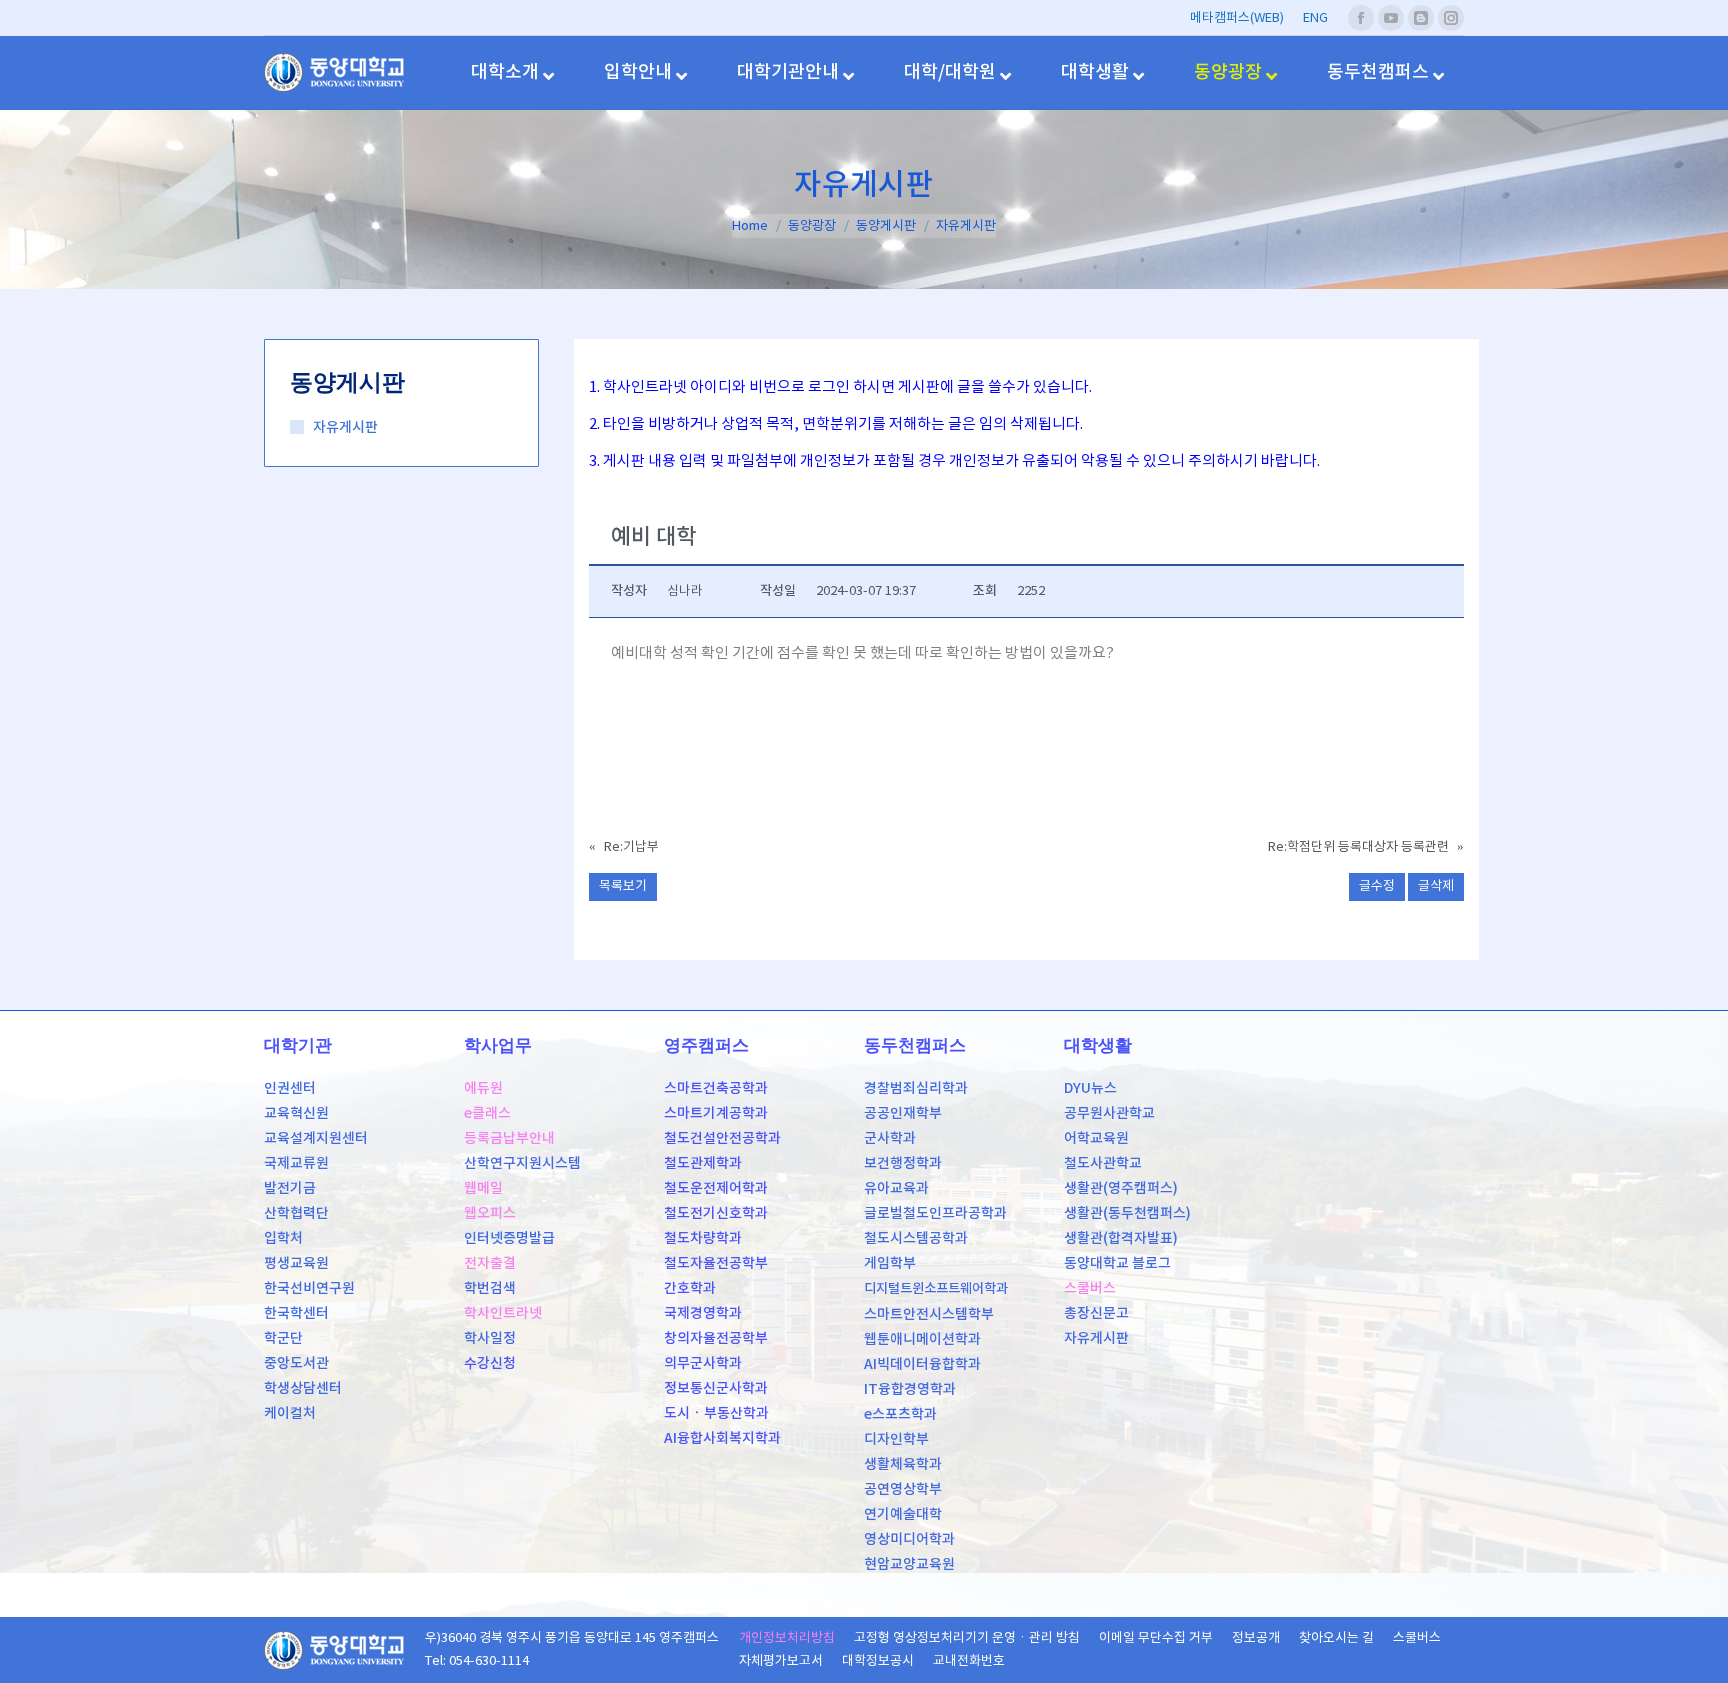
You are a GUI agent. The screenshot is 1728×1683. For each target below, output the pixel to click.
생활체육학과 (903, 1464)
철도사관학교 (1103, 1163)
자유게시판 (345, 427)
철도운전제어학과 (716, 1188)
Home (750, 226)
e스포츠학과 (900, 1414)
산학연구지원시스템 (522, 1163)
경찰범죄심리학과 (916, 1088)
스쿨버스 (1090, 1288)
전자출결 (490, 1263)
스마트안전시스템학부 (929, 1314)
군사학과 (890, 1138)
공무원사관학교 (1109, 1113)
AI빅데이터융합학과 (922, 1364)
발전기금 (290, 1188)
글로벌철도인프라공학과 (935, 1213)
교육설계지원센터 (316, 1138)
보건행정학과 (903, 1163)
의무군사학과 (703, 1363)
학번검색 (490, 1288)
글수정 (1377, 886)
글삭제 (1436, 886)
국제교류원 (296, 1163)
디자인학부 (896, 1439)
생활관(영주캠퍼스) (1121, 1188)
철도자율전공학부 (716, 1263)
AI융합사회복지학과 (722, 1438)
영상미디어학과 (909, 1539)
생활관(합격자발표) (1121, 1238)
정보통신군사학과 (716, 1388)
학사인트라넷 (503, 1313)
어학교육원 (1096, 1138)
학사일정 (490, 1338)
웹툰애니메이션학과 (922, 1339)
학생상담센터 (303, 1388)
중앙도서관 (296, 1363)
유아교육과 (896, 1188)
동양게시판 (886, 226)
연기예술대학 (903, 1514)
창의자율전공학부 (716, 1338)
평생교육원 (296, 1263)
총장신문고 (1096, 1313)
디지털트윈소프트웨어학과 (936, 1289)
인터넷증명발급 (509, 1238)
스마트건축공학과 (716, 1088)
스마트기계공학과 (716, 1113)
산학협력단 (296, 1213)
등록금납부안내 (509, 1138)
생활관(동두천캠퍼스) (1127, 1213)
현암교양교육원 (909, 1564)
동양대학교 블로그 (1117, 1263)
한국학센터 (296, 1313)
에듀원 (483, 1088)
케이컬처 (290, 1413)
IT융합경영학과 (910, 1389)
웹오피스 (490, 1213)
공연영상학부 (903, 1489)
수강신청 (490, 1363)
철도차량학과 (703, 1238)
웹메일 (483, 1188)
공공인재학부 (903, 1113)
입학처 (283, 1238)
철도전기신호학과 (716, 1213)
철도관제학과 (703, 1163)
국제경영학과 (703, 1313)
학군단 (283, 1338)
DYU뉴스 (1090, 1088)
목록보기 (623, 886)
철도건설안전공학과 (722, 1138)
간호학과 (690, 1288)
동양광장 (812, 226)
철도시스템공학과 (916, 1238)
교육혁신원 (296, 1113)
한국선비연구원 (309, 1288)
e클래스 (487, 1113)
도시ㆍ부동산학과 (716, 1413)
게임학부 (890, 1263)
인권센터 (290, 1088)
